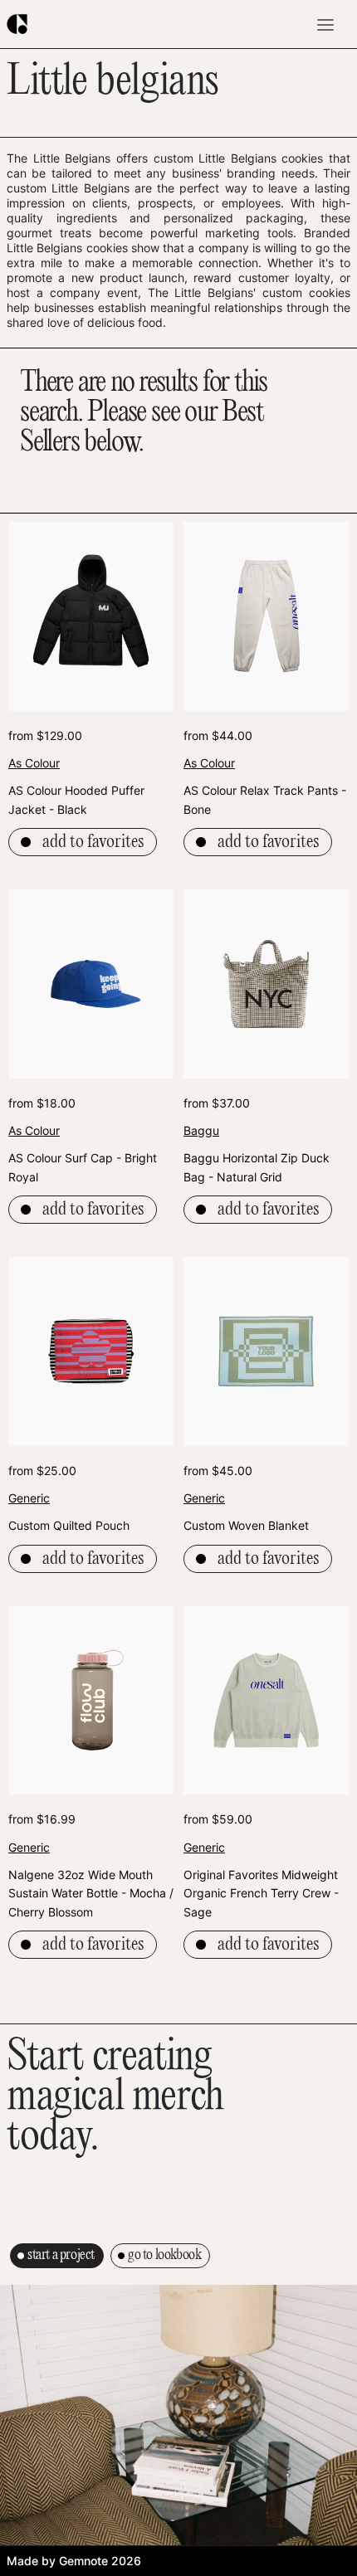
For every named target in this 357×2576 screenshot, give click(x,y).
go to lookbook (164, 2255)
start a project (61, 2255)
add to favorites (93, 842)
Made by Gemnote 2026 (74, 2561)
